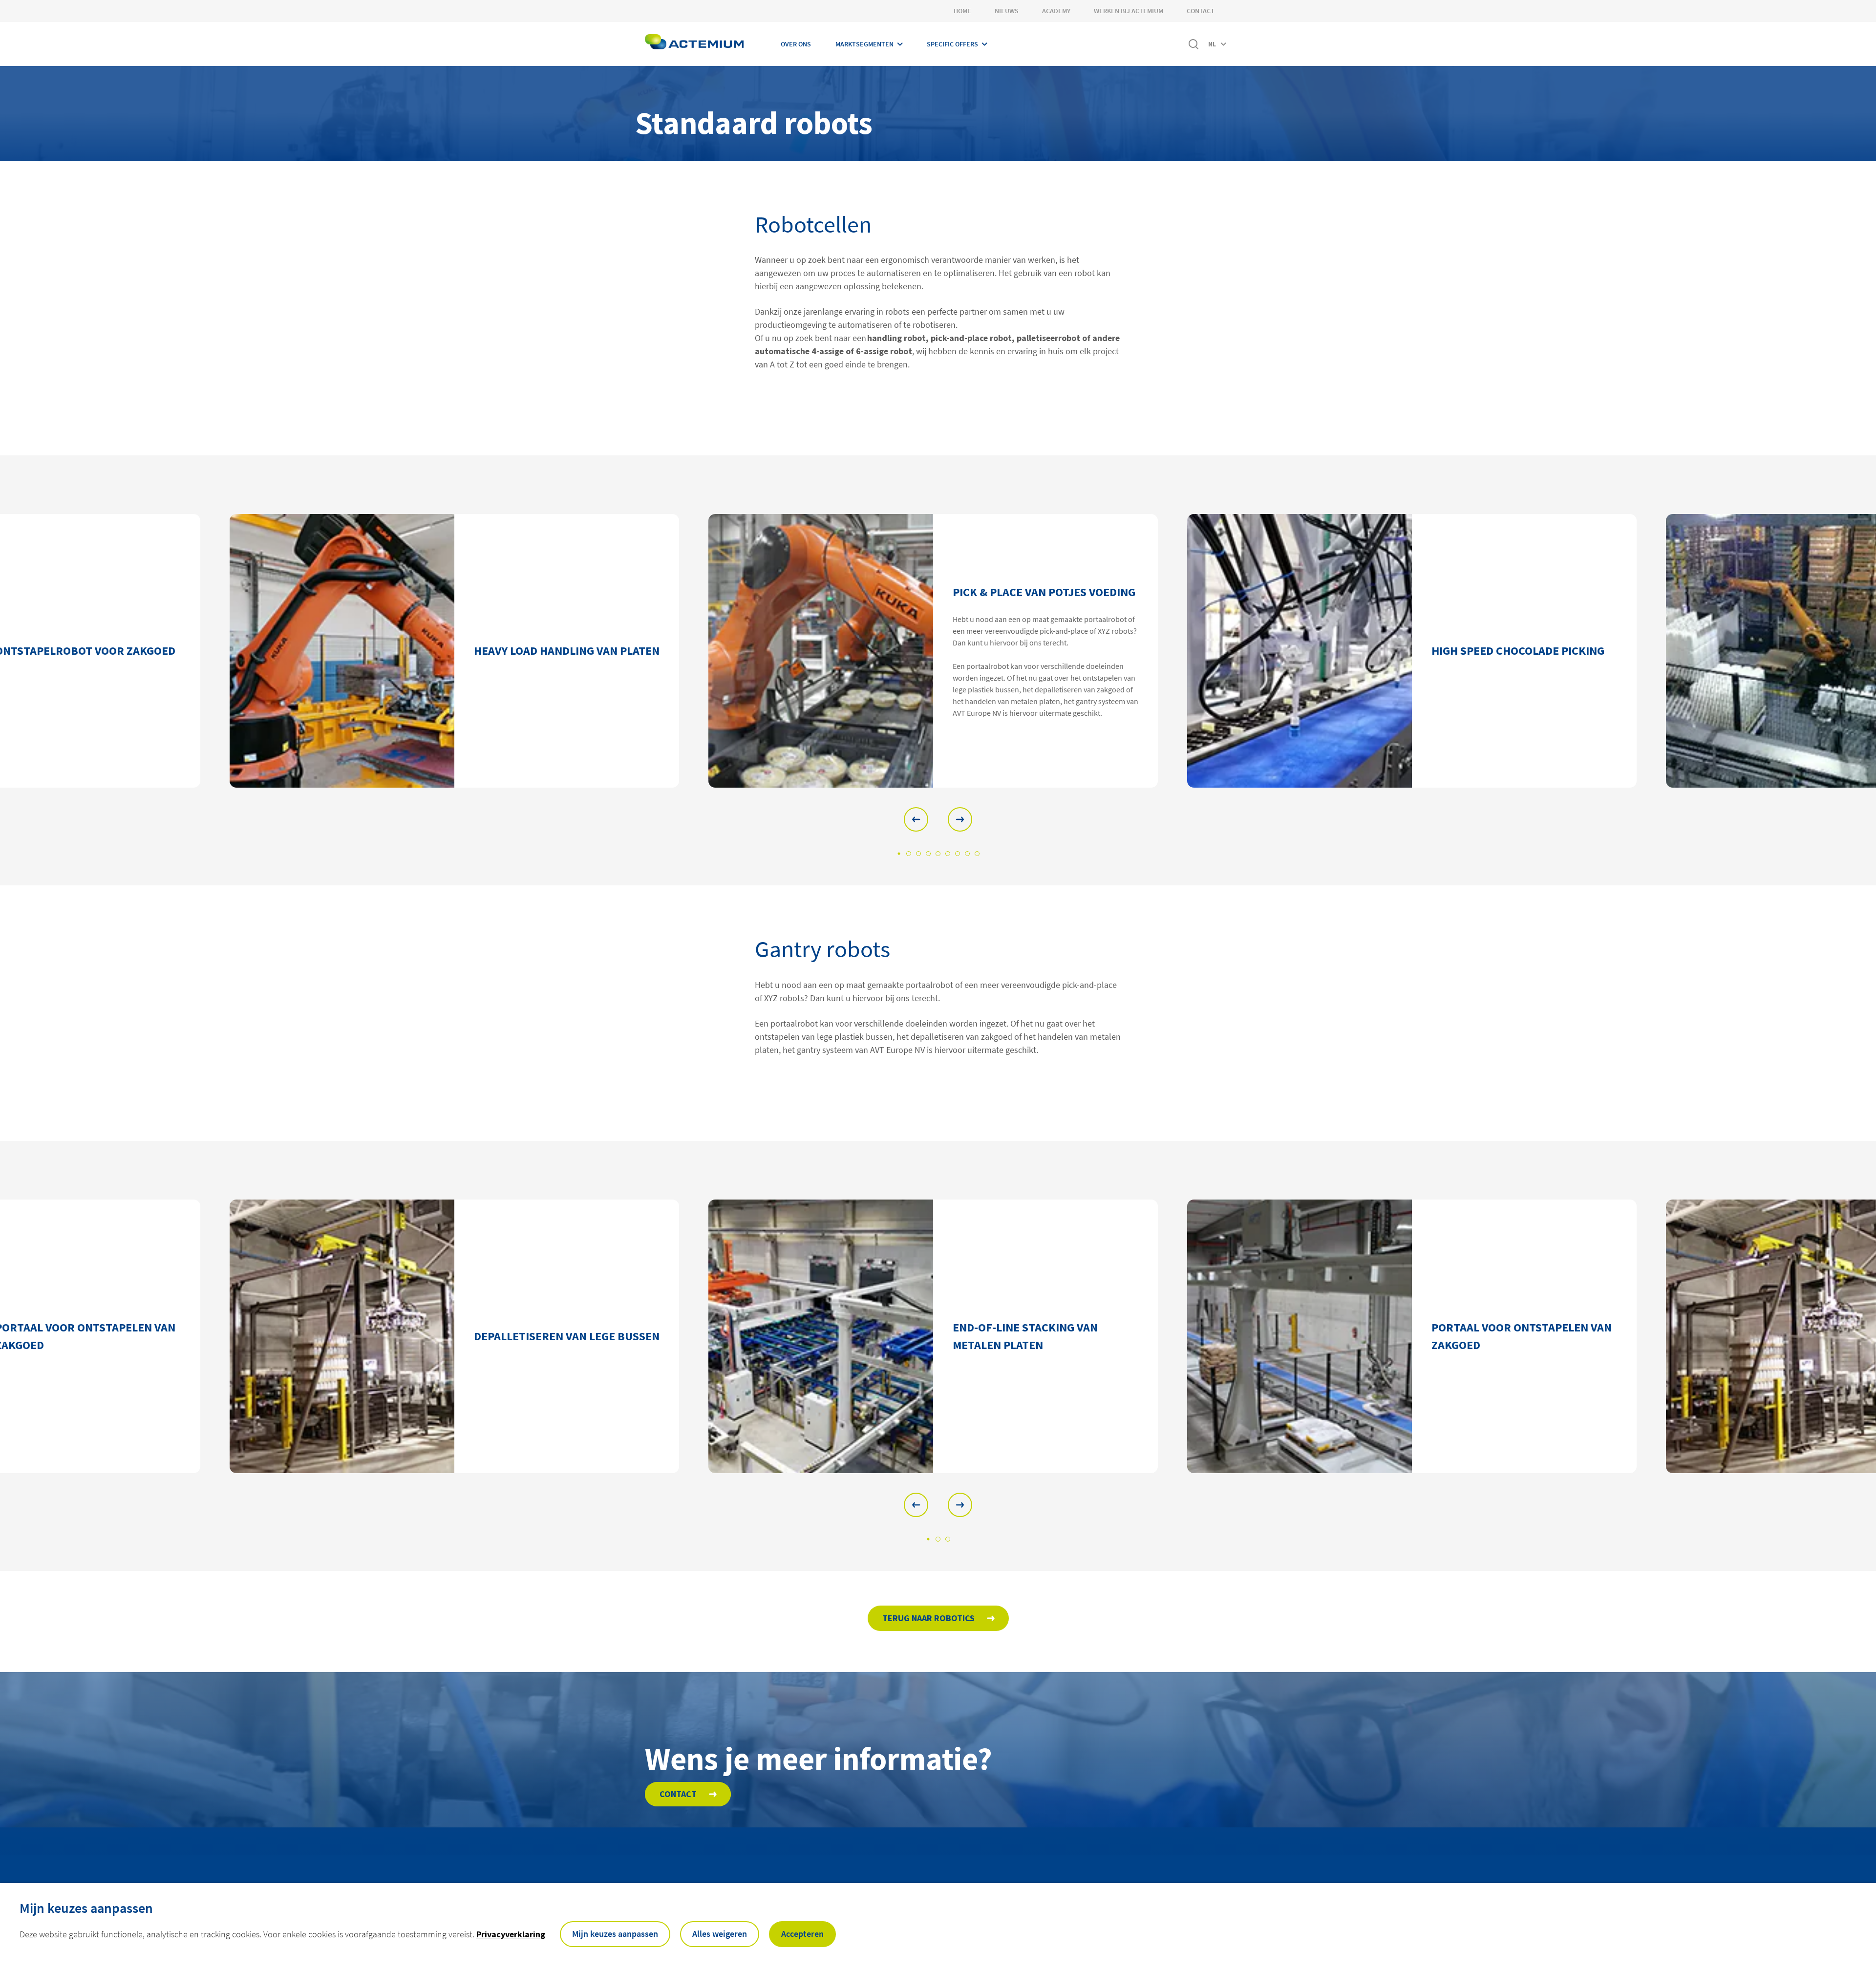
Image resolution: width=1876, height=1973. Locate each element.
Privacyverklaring (511, 1934)
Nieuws (1007, 11)
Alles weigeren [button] (720, 1934)
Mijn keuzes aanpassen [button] (615, 1934)
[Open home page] (694, 44)
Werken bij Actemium (1129, 11)
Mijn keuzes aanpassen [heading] (86, 1908)
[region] (938, 651)
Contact (1201, 11)
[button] (916, 819)
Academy (1056, 11)
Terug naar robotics (928, 1618)
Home (962, 11)
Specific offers (952, 44)
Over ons (796, 44)
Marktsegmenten (864, 44)
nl (1212, 44)
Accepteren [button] (802, 1934)
